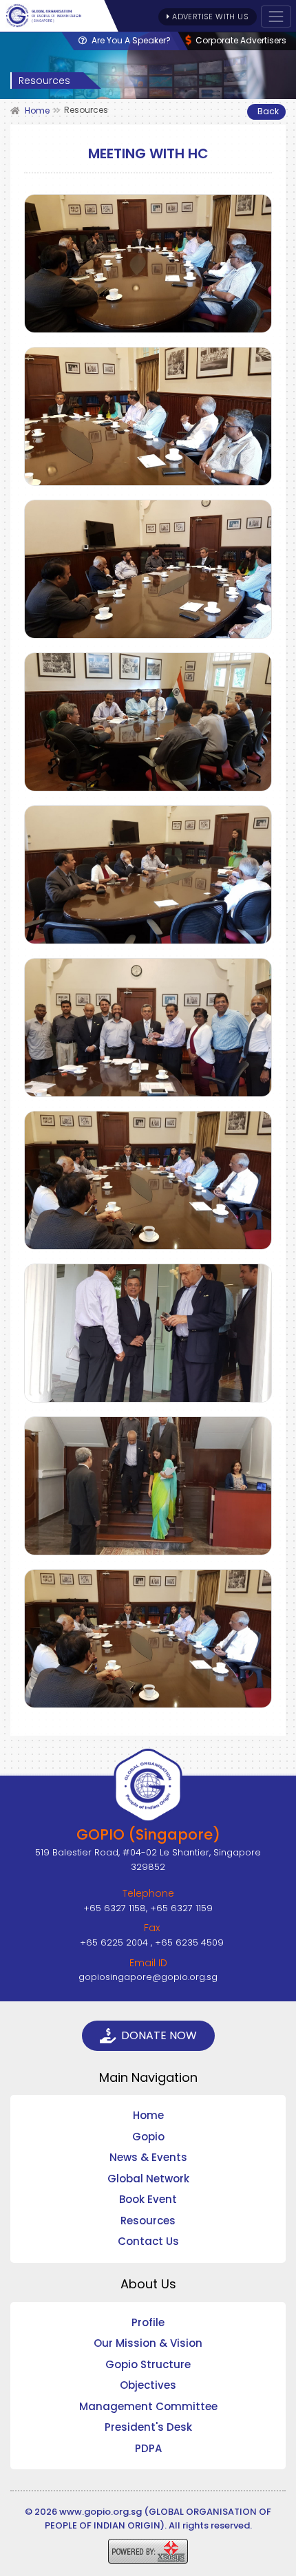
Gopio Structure (148, 2364)
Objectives (148, 2385)
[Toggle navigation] (276, 17)
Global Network (148, 2179)
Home (148, 2115)
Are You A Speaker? (130, 40)
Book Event (148, 2199)
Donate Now (159, 2035)
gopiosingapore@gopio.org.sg (148, 1977)
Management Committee (148, 2406)
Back (268, 111)
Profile (148, 2322)
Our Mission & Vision (148, 2343)
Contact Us (148, 2241)
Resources (148, 2221)
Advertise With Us (209, 17)
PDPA (148, 2448)
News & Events (148, 2157)
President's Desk (148, 2427)
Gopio (148, 2137)
